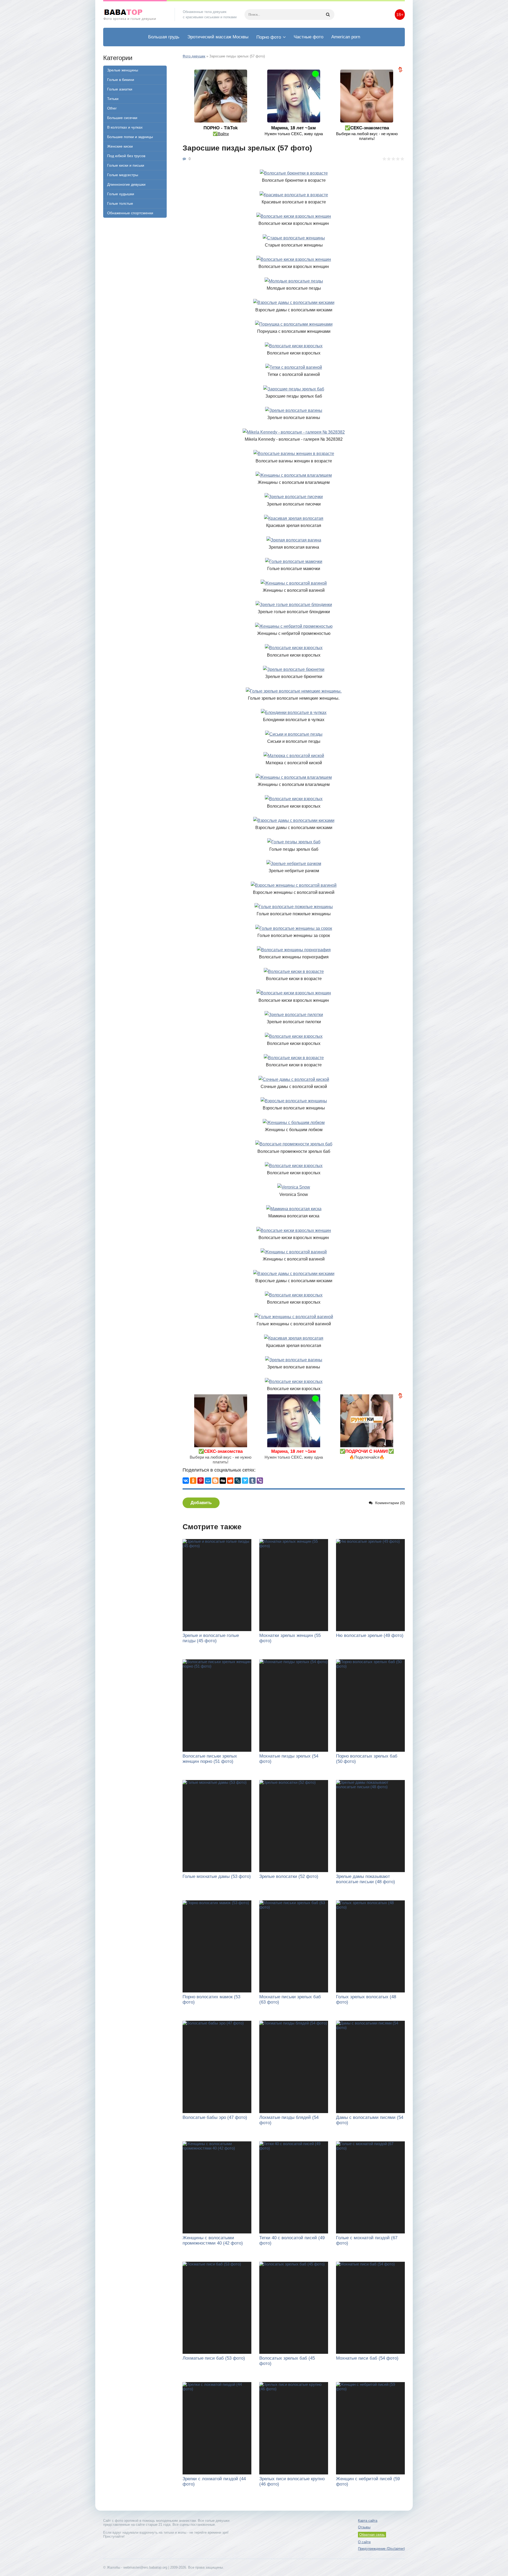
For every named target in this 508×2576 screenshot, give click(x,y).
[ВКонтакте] (186, 1481)
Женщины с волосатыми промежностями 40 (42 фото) (213, 2240)
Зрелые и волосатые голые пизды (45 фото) (211, 1638)
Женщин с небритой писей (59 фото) (368, 2481)
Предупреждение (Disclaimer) (381, 2549)
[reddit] (230, 1481)
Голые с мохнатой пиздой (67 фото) (367, 2240)
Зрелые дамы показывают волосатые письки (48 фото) (366, 1879)
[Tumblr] (252, 1481)
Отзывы (364, 2527)
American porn (346, 37)
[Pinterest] (201, 1481)
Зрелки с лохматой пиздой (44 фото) (214, 2481)
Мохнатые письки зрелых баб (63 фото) (290, 1999)
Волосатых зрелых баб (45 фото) (287, 2361)
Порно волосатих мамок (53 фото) (211, 1999)
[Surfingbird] (245, 1481)
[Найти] (328, 15)
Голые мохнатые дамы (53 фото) (217, 1876)
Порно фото (269, 37)
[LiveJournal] (238, 1481)
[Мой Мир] (208, 1481)
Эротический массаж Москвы (218, 37)
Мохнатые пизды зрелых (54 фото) (289, 1759)
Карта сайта (368, 2521)
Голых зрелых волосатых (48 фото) (366, 1999)
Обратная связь (372, 2535)
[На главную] (135, 15)
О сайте (364, 2542)
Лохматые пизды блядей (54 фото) (289, 2120)
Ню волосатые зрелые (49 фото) (370, 1635)
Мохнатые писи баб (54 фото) (367, 2358)
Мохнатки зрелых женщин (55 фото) (290, 1638)
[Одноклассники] (193, 1481)
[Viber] (260, 1481)
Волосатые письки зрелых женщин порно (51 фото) (210, 1759)
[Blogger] (215, 1481)
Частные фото (309, 37)
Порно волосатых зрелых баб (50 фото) (367, 1759)
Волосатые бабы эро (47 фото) (215, 2117)
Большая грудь (164, 37)
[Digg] (223, 1481)
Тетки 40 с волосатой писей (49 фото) (292, 2240)
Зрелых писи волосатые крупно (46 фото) (292, 2481)
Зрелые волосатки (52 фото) (289, 1876)
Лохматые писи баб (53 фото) (214, 2358)
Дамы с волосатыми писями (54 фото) (370, 2120)
